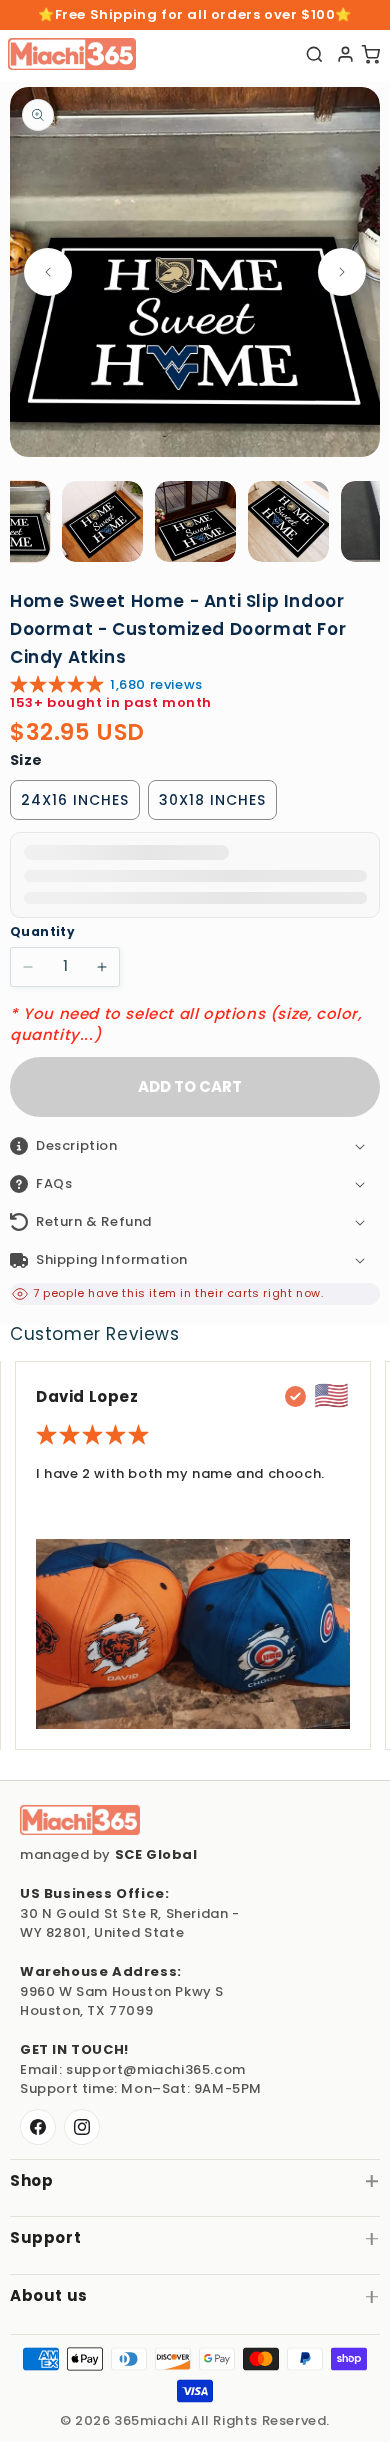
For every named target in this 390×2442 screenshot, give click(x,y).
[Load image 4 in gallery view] (288, 521)
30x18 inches (212, 800)
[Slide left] (48, 272)
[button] (195, 1146)
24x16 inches (75, 800)
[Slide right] (342, 272)
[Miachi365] (80, 1820)
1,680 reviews (156, 684)
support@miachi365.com (156, 2069)
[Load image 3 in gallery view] (195, 521)
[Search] (314, 54)
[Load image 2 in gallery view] (102, 521)
